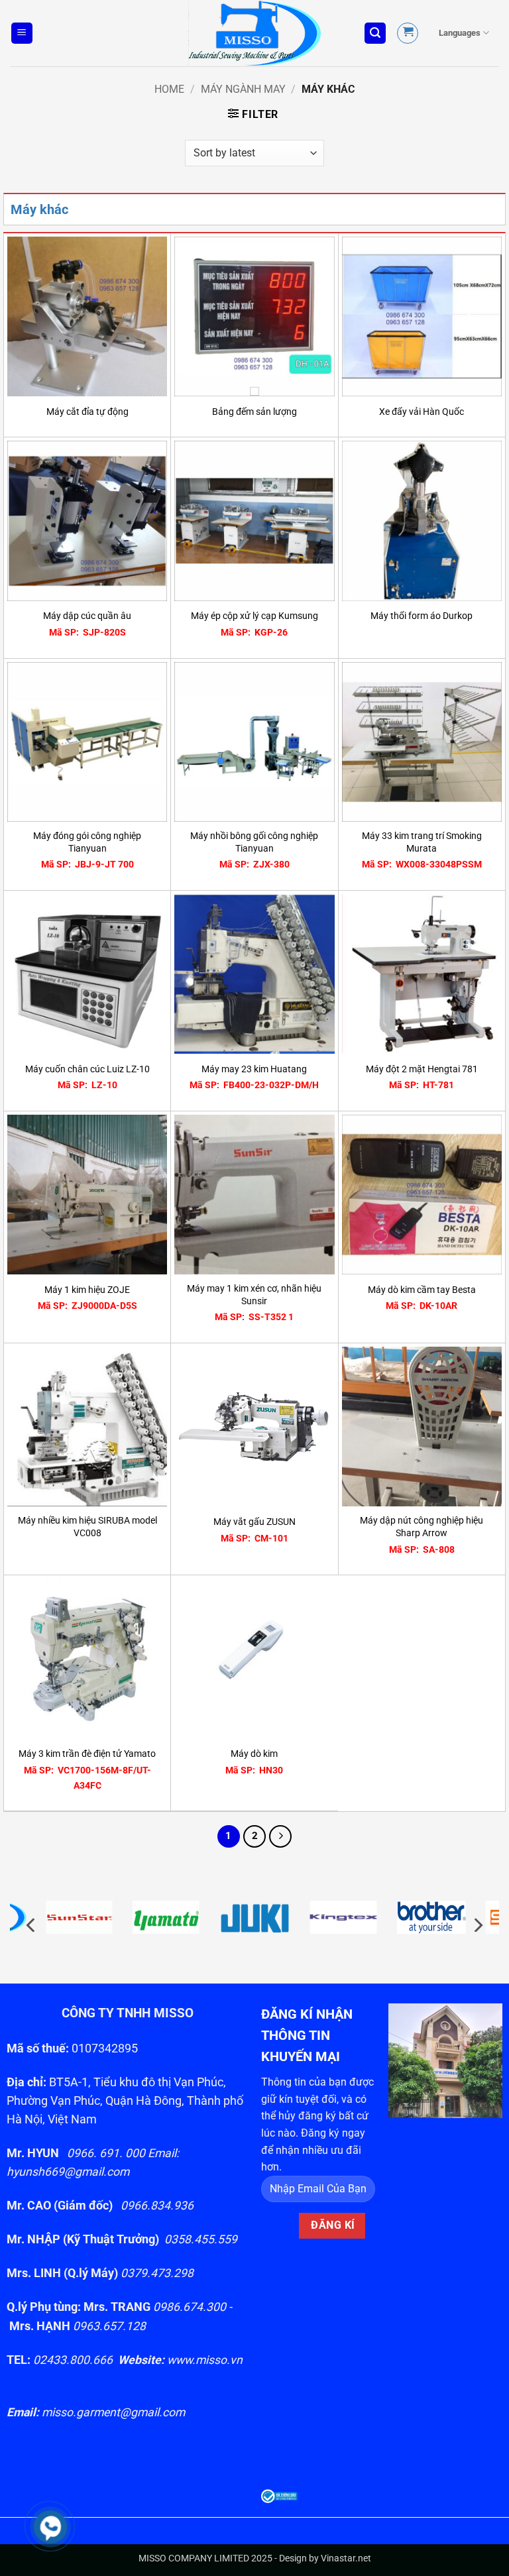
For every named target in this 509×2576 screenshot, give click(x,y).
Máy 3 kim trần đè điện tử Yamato (87, 1754)
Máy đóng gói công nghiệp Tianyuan (87, 842)
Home (169, 89)
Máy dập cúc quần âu (87, 616)
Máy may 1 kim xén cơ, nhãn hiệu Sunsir (254, 1295)
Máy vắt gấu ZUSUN (254, 1522)
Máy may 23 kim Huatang (254, 1069)
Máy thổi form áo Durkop (422, 616)
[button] (22, 33)
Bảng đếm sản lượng (254, 412)
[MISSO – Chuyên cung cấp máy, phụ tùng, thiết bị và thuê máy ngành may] (254, 33)
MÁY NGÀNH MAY (243, 89)
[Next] (280, 1836)
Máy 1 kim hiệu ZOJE (87, 1290)
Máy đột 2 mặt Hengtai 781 (422, 1069)
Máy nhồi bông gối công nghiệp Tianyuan (254, 842)
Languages (460, 33)
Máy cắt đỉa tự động (87, 412)
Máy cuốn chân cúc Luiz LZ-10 (87, 1069)
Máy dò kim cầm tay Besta (422, 1290)
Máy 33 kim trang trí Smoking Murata (422, 842)
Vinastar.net (346, 2558)
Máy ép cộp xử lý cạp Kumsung (254, 616)
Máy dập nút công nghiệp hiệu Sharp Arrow (422, 1527)
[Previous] (32, 1925)
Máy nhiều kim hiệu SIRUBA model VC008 (87, 1527)
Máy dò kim (254, 1754)
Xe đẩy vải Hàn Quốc (422, 412)
